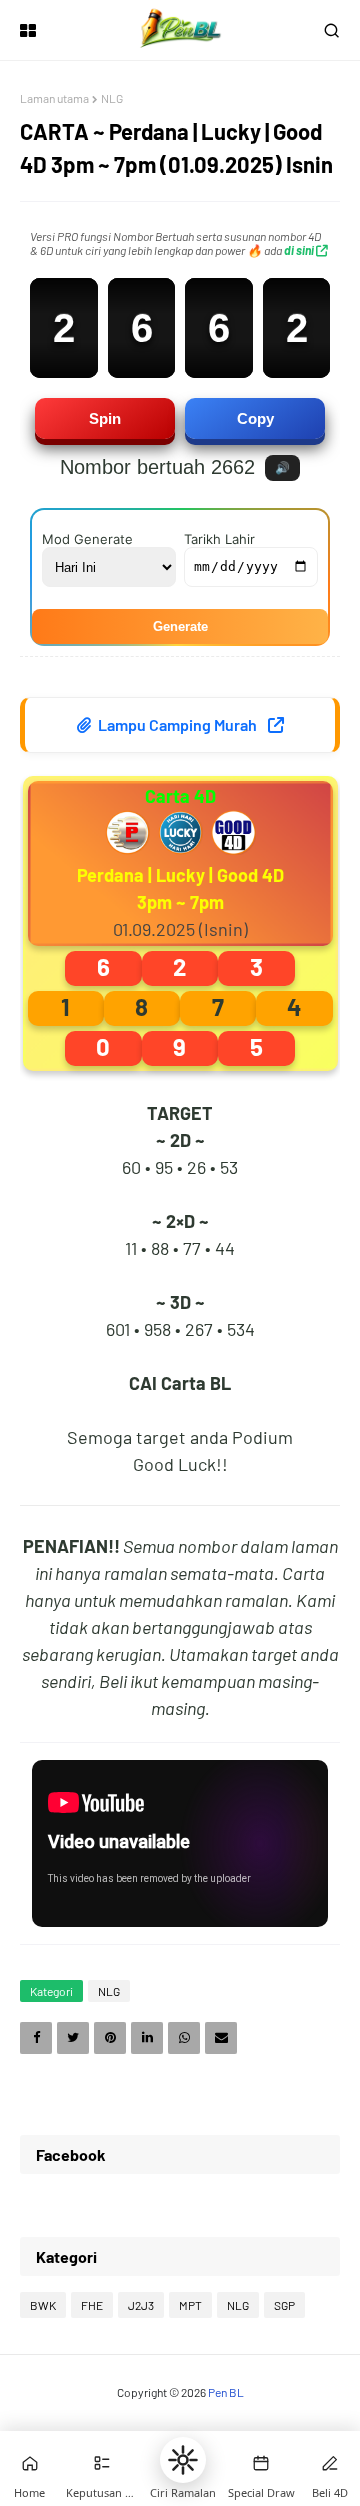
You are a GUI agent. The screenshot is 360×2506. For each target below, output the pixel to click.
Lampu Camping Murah (177, 724)
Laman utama (54, 98)
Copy (255, 418)
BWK (43, 2305)
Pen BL (226, 2392)
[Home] (30, 2463)
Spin (105, 418)
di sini (300, 250)
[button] (183, 2460)
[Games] (102, 2463)
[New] (261, 2463)
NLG (112, 98)
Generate (180, 626)
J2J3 (141, 2305)
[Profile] (330, 2463)
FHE (92, 2305)
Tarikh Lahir (219, 539)
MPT (190, 2305)
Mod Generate (87, 539)
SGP (284, 2305)
